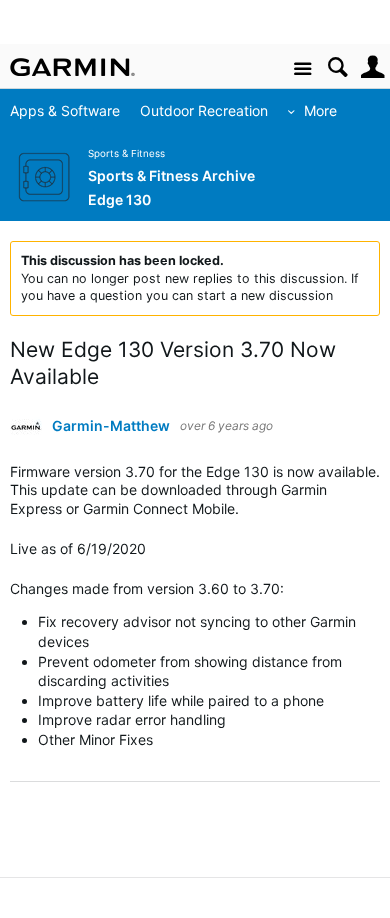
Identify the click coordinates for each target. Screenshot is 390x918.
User (372, 67)
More (320, 110)
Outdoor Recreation (204, 110)
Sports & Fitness (126, 153)
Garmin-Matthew (111, 426)
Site (302, 69)
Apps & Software (65, 110)
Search (337, 67)
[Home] (72, 67)
